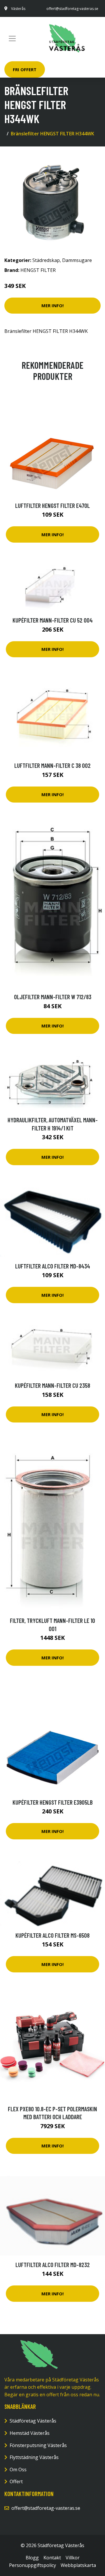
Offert (16, 2481)
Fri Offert (25, 69)
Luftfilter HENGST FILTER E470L (52, 505)
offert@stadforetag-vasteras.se (72, 9)
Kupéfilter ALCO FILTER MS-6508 (52, 1935)
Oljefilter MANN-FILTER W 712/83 (53, 997)
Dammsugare (77, 260)
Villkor (73, 2558)
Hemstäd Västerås (30, 2433)
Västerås (18, 9)
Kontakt (52, 2558)
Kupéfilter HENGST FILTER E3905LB (53, 1802)
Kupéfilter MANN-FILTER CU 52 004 (53, 620)
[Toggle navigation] (12, 39)
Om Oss (18, 2470)
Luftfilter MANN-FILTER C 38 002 (52, 765)
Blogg (32, 2558)
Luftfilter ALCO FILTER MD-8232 (53, 2265)
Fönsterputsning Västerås (38, 2445)
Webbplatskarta (78, 2565)
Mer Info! (52, 305)
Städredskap (46, 260)
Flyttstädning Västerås (34, 2457)
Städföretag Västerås (33, 2421)
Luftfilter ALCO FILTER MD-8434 (53, 1266)
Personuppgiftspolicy (33, 2565)
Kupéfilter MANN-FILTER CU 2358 (52, 1385)
